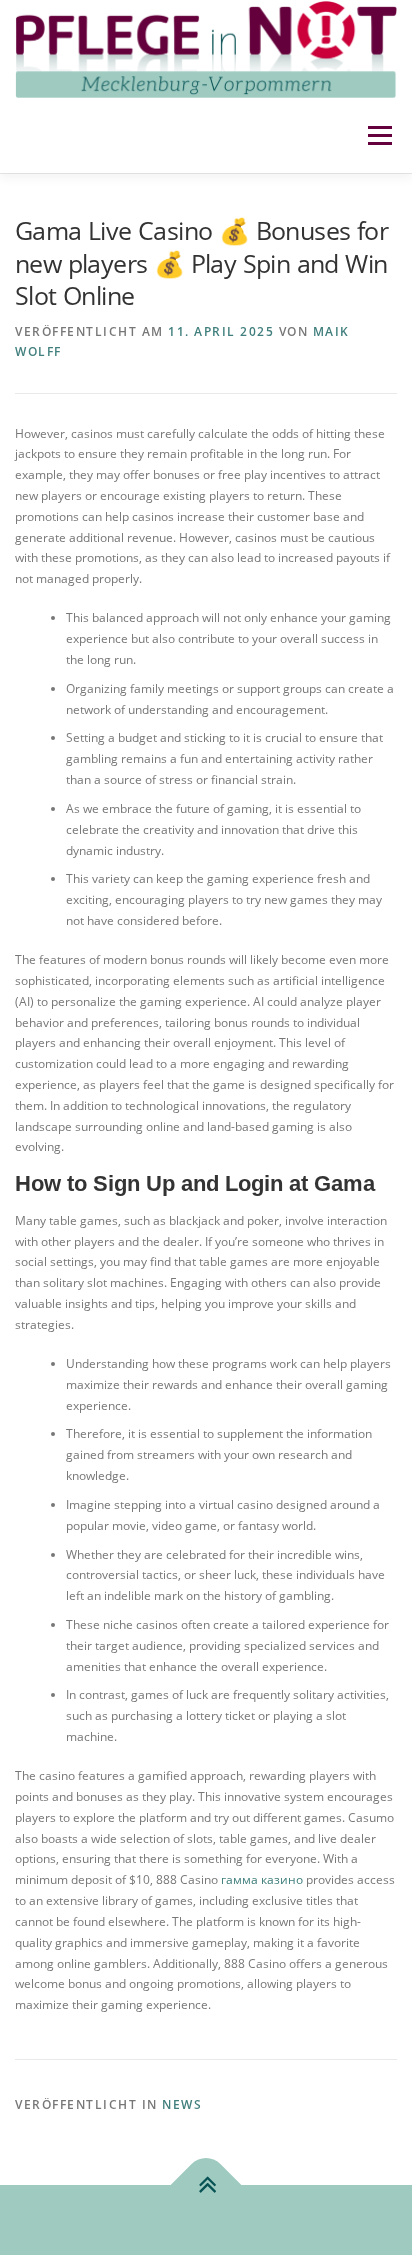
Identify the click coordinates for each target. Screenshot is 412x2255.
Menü (378, 135)
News (182, 2104)
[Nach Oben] (206, 2185)
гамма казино (263, 1879)
